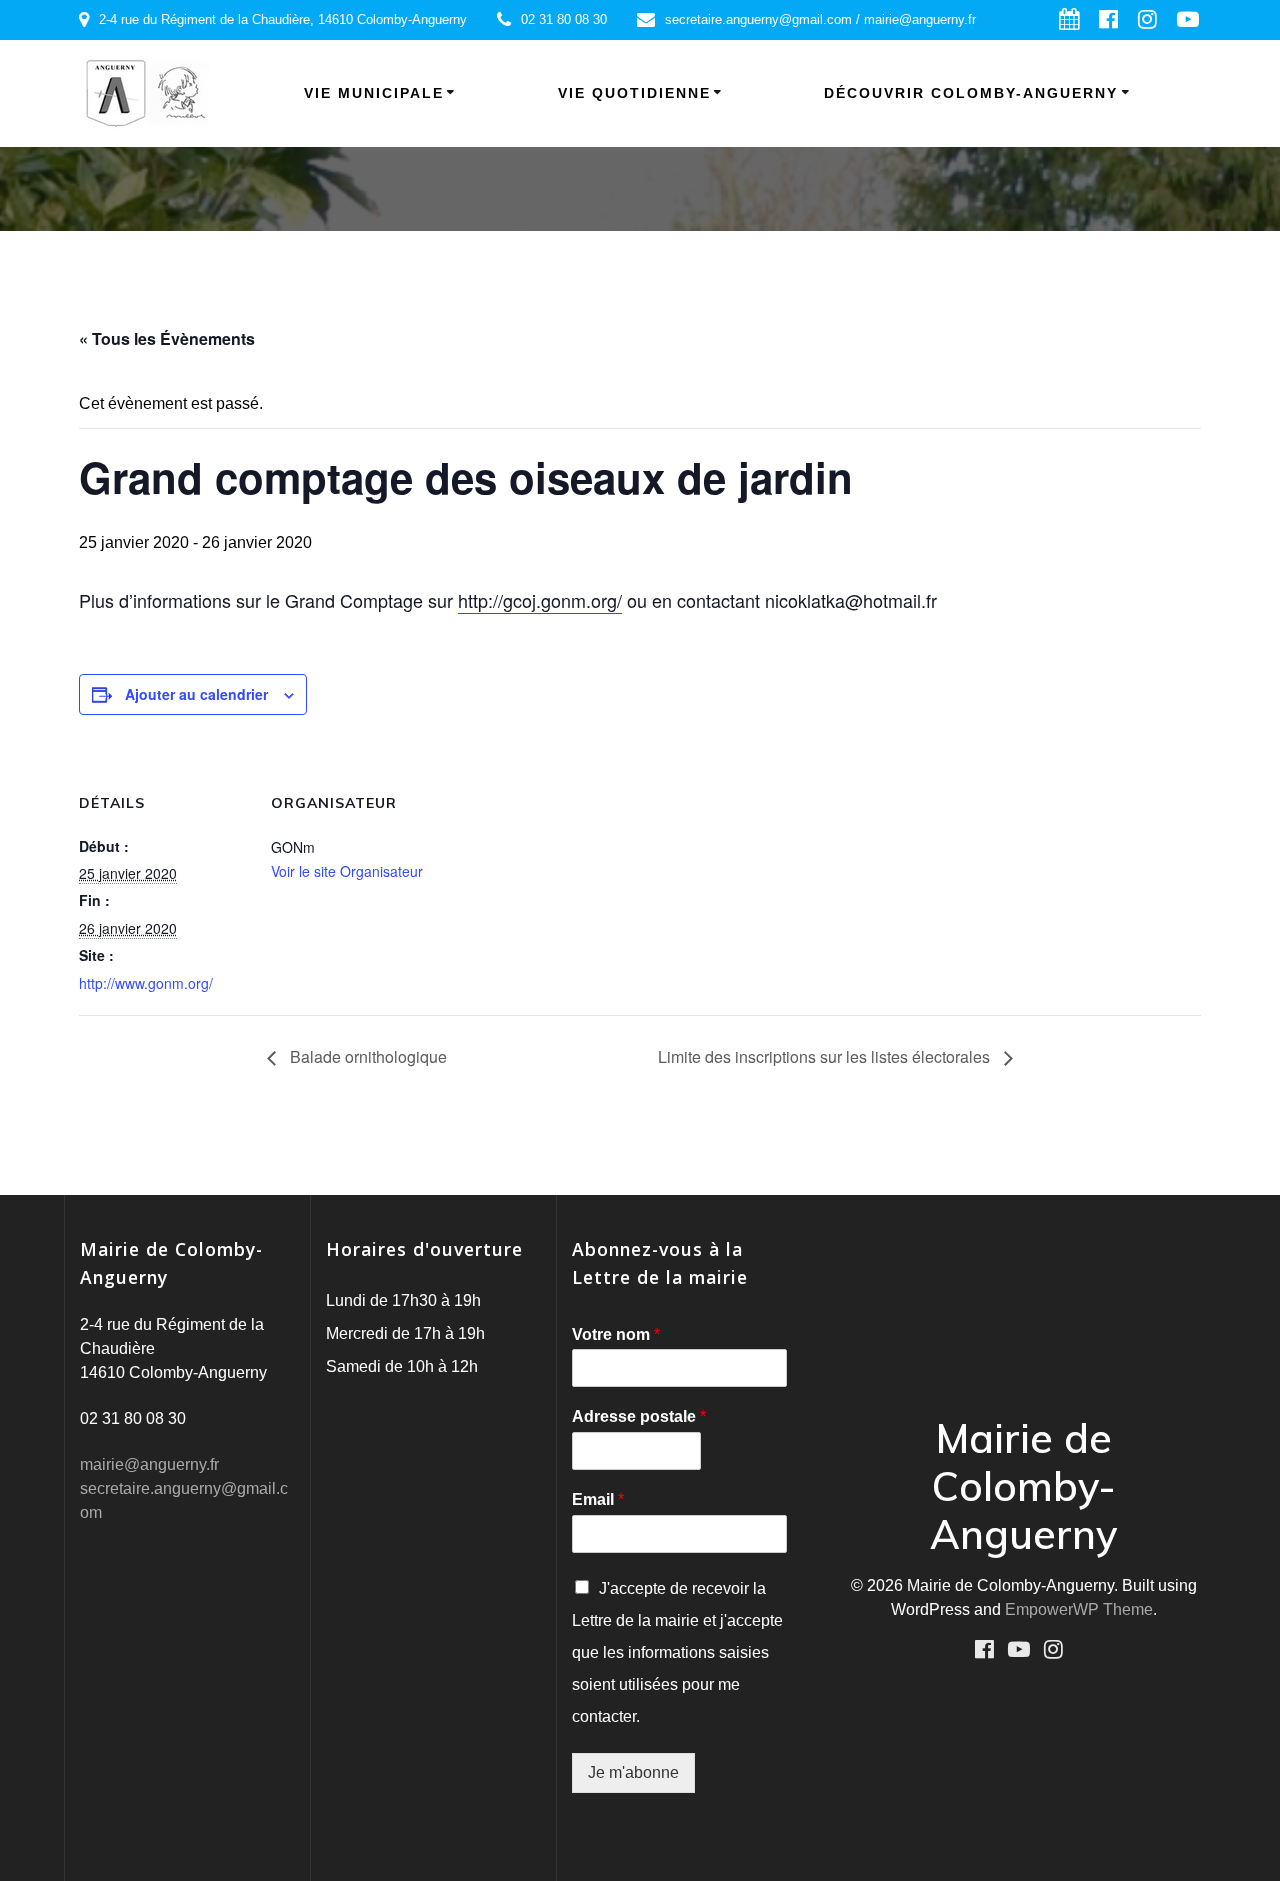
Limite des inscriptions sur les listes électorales (826, 1056)
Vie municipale (374, 93)
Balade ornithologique (366, 1056)
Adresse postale (639, 1416)
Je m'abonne (633, 1772)
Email (598, 1499)
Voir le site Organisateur (347, 871)
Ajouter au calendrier (196, 694)
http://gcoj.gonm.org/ (540, 600)
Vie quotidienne (634, 93)
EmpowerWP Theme (1079, 1609)
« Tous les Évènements (167, 338)
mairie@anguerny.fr (149, 1464)
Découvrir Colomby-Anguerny (971, 93)
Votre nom (616, 1334)
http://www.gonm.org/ (146, 983)
